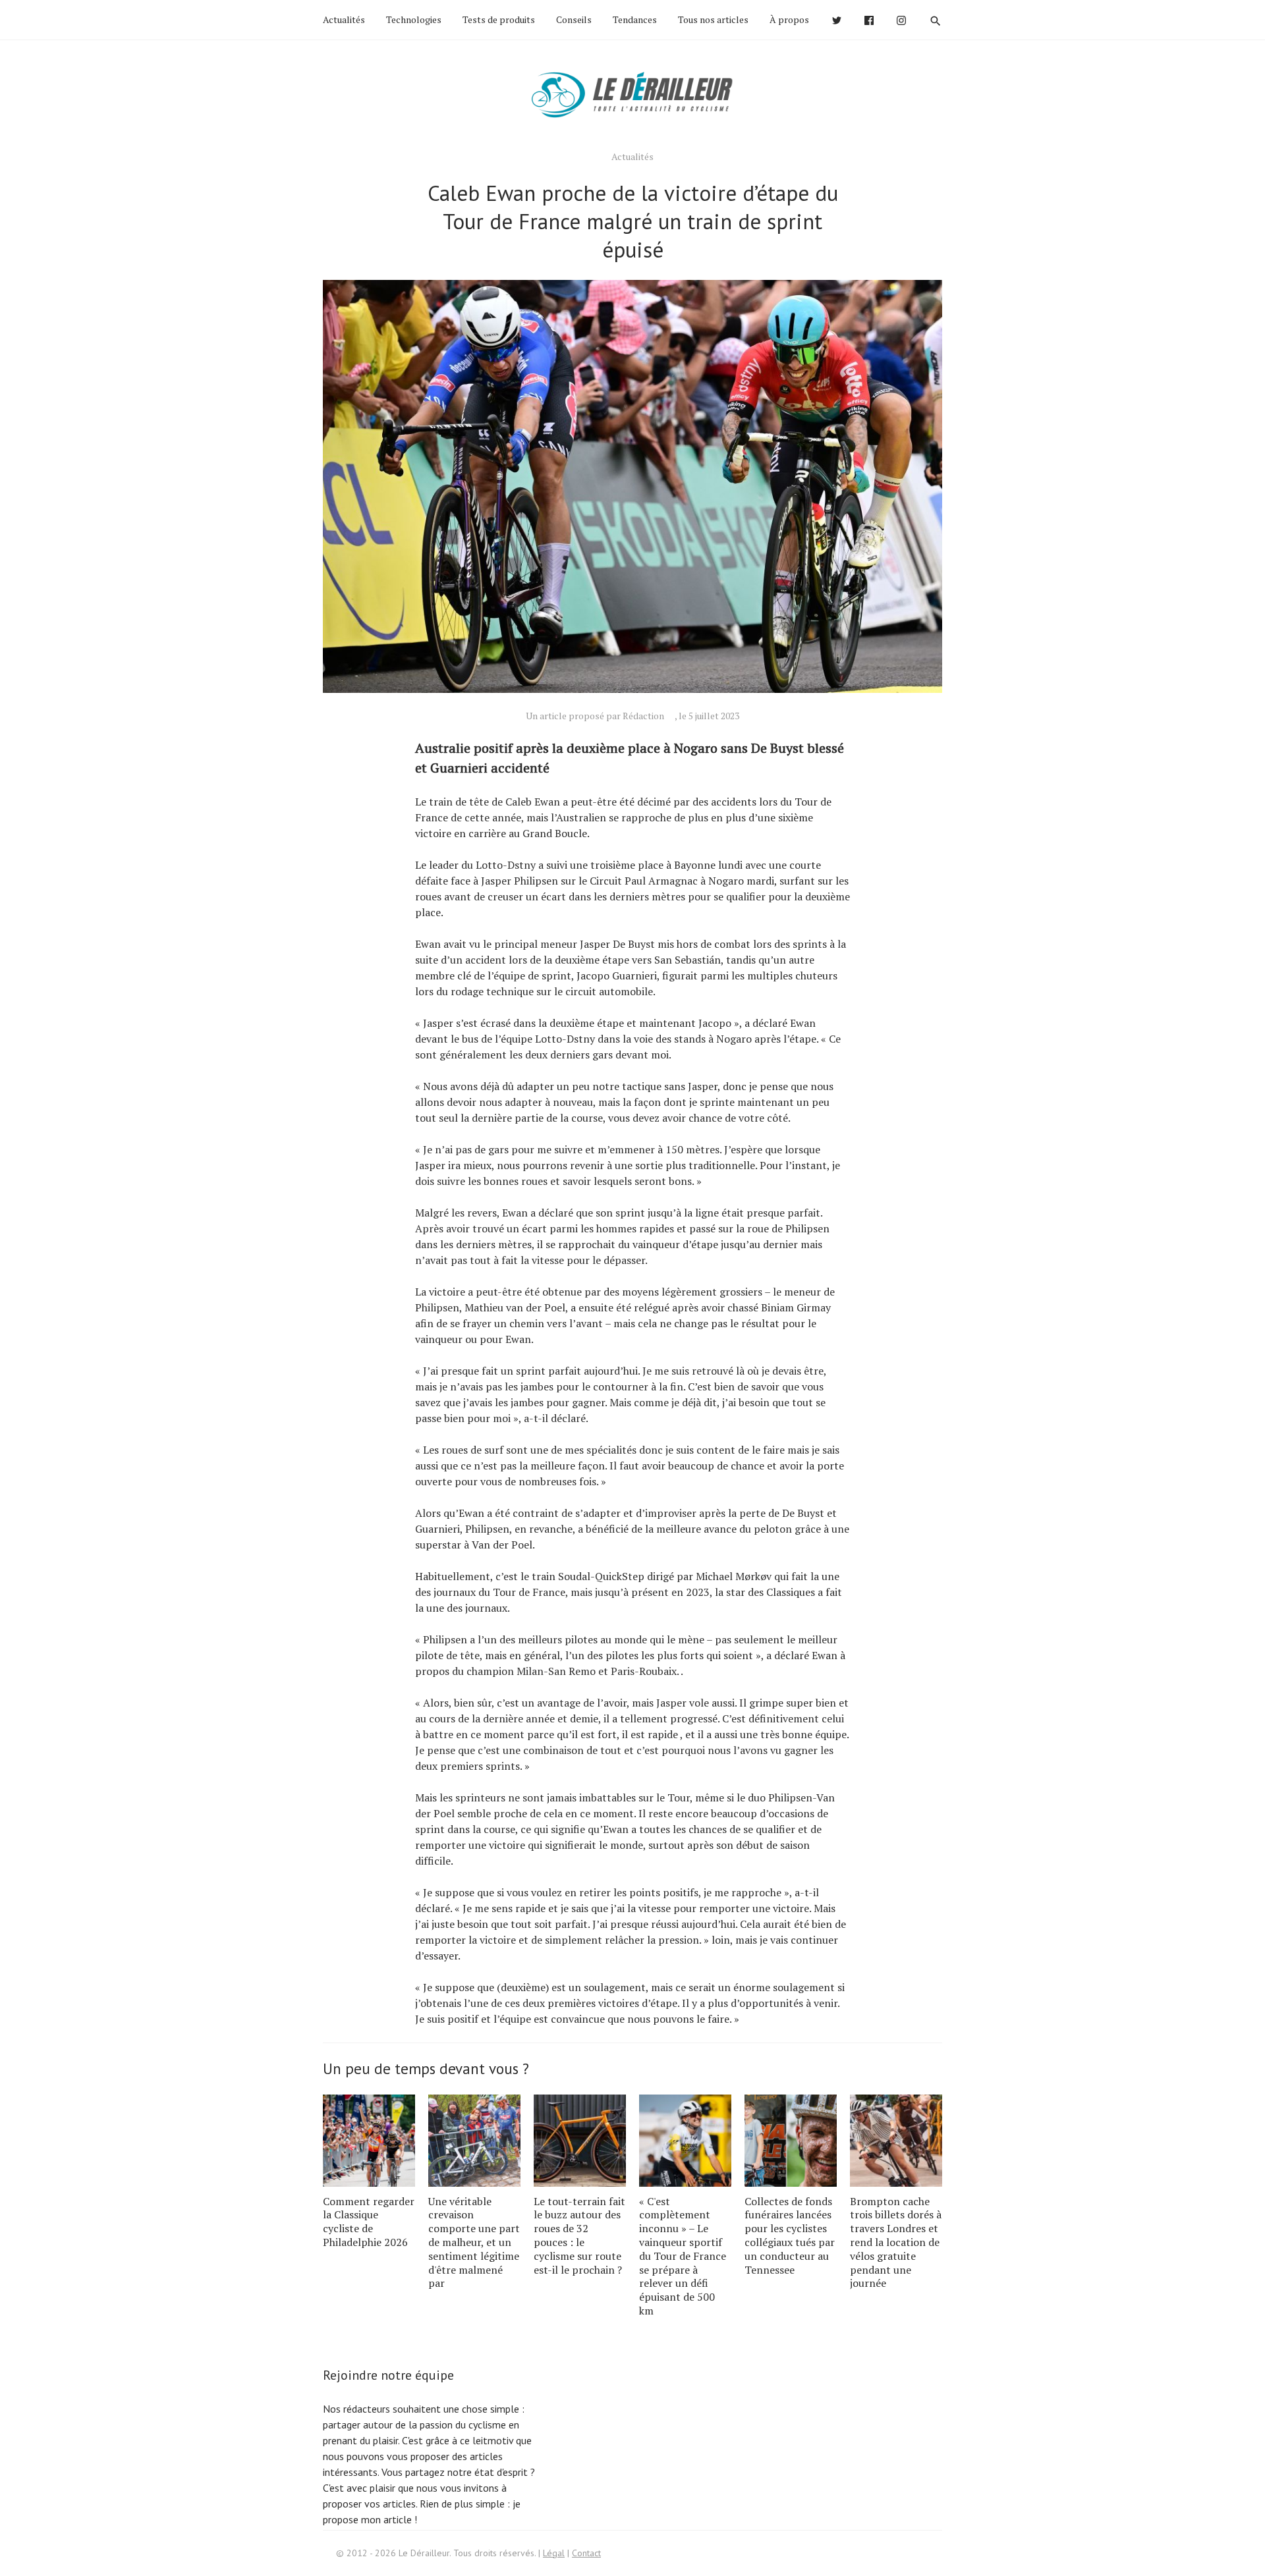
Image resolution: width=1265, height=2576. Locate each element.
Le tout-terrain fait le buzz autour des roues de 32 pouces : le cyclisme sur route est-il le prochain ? (579, 2235)
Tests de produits (499, 19)
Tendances (635, 19)
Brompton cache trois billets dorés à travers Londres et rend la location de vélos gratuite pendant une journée (896, 2242)
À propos (789, 19)
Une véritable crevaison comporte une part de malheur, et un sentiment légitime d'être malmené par (474, 2242)
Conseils (574, 19)
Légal (554, 2553)
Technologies (414, 19)
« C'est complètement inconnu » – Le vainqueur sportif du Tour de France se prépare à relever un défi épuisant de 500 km (683, 2256)
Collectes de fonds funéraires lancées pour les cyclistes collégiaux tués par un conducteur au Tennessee (790, 2235)
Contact (586, 2553)
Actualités (344, 19)
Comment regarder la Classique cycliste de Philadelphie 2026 (369, 2222)
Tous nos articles (713, 19)
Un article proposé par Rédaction (595, 716)
